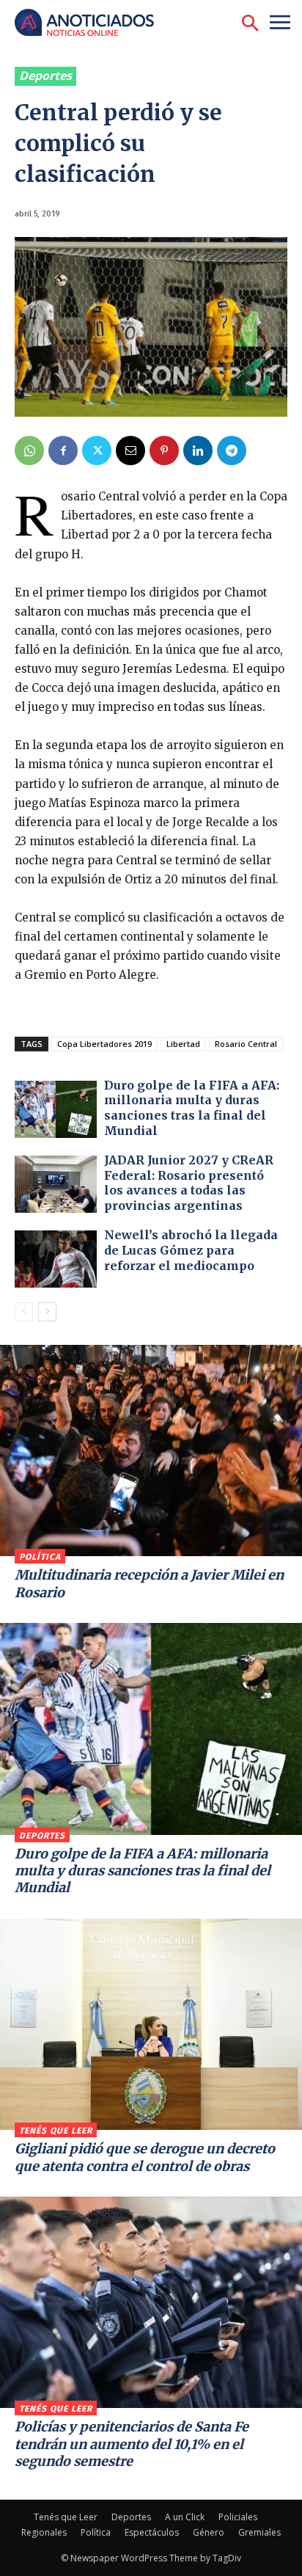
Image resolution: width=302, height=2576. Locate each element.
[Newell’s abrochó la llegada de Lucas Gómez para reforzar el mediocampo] (56, 1259)
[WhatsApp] (29, 450)
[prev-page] (24, 1312)
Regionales (44, 2532)
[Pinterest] (164, 450)
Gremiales (259, 2532)
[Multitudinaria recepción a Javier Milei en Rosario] (151, 1451)
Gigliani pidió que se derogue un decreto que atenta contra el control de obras (145, 2157)
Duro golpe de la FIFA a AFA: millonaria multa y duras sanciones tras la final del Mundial (192, 1108)
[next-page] (47, 1312)
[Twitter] (97, 450)
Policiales (238, 2517)
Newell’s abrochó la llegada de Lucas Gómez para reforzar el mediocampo (191, 1250)
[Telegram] (232, 450)
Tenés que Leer (56, 2131)
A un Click (185, 2517)
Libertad (183, 1044)
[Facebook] (63, 450)
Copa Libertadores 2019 (104, 1044)
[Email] (130, 450)
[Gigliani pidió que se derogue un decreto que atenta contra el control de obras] (151, 2024)
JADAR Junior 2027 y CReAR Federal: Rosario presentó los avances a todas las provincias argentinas (189, 1183)
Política (40, 1557)
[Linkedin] (198, 450)
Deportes (45, 76)
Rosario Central (246, 1044)
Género (209, 2532)
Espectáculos (152, 2532)
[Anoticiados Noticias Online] (92, 24)
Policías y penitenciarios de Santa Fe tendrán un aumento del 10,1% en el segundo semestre (132, 2444)
